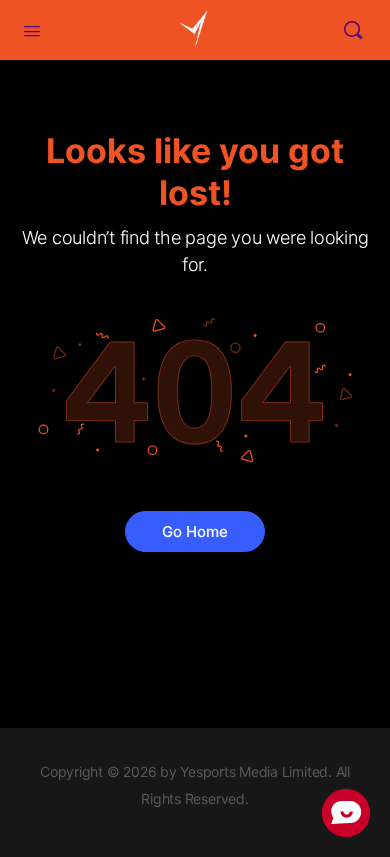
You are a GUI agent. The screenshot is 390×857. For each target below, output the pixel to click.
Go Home (195, 531)
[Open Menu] (32, 29)
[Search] (353, 30)
